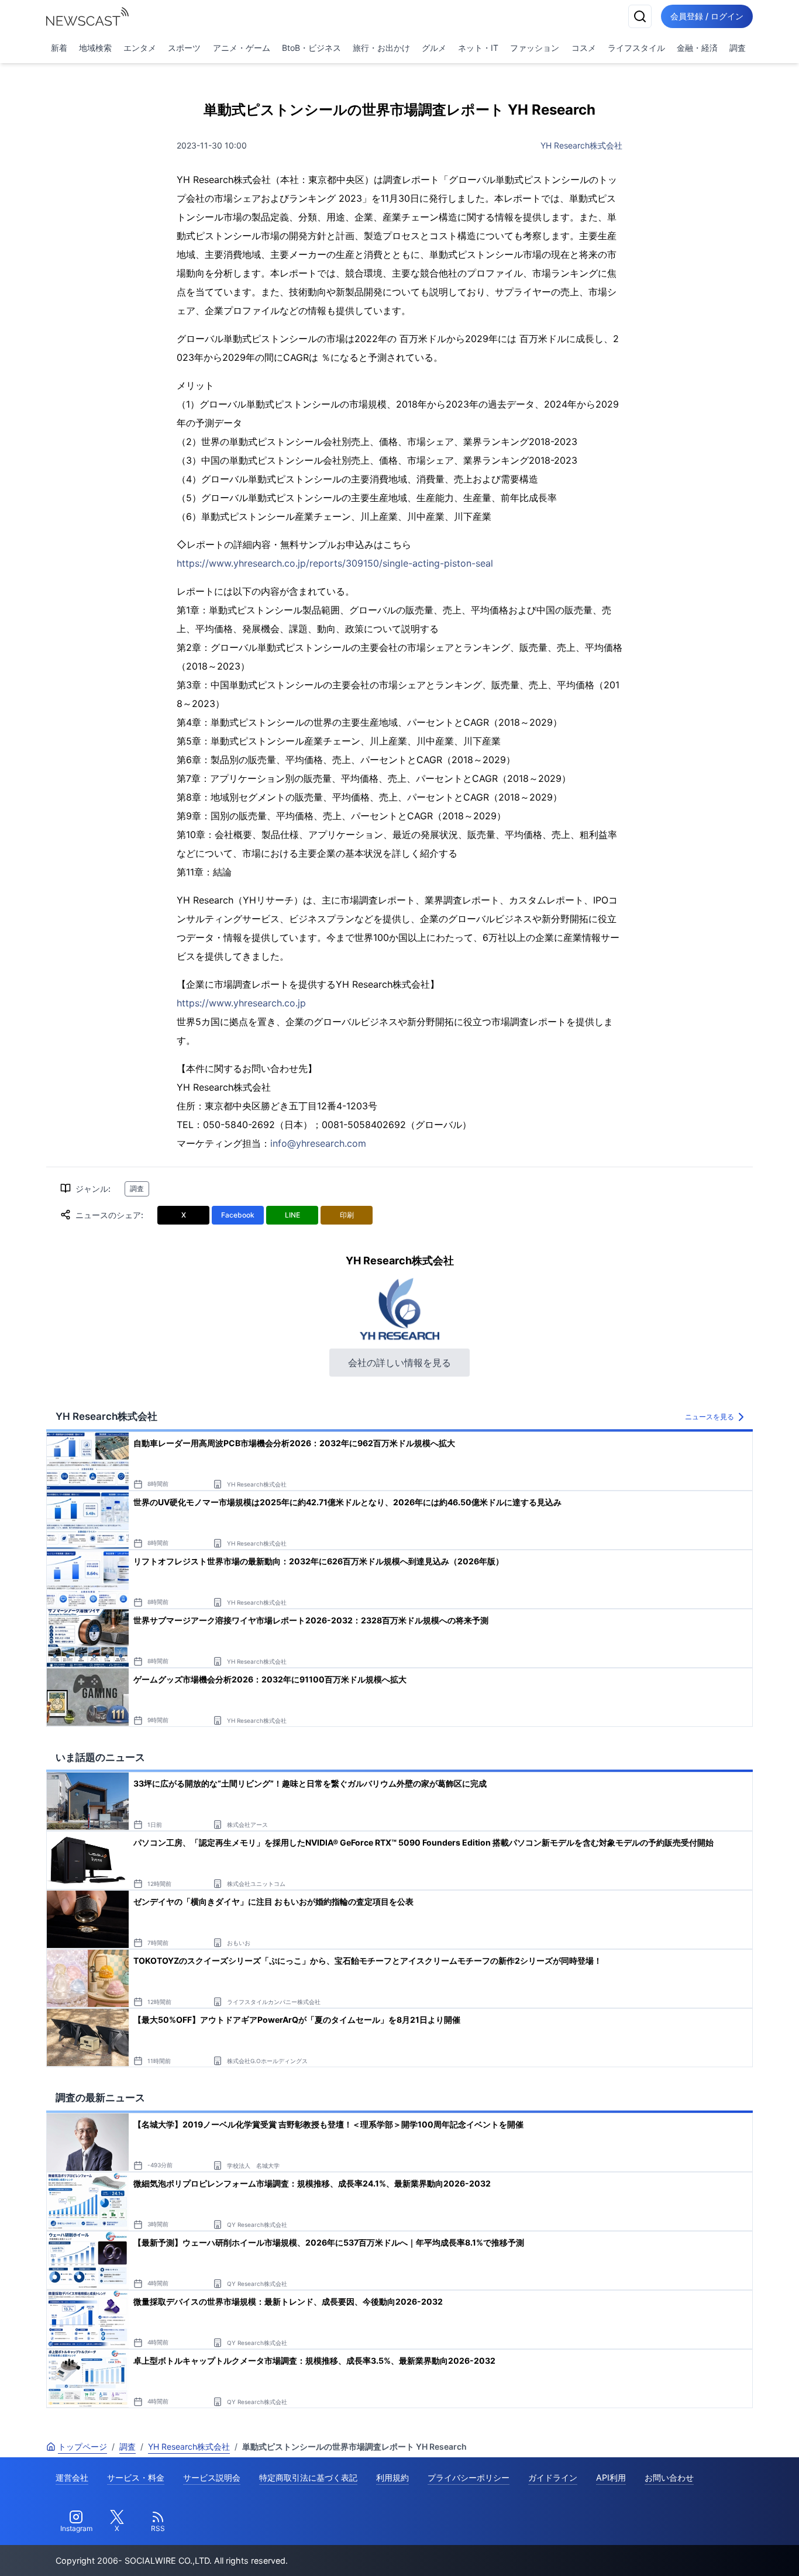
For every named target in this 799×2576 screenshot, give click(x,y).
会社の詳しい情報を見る (399, 1363)
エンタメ (140, 48)
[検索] (640, 16)
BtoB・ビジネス (311, 48)
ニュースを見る (710, 1417)
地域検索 (95, 48)
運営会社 (72, 2477)
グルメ (434, 48)
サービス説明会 (212, 2477)
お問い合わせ (669, 2477)
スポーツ (184, 48)
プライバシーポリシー (469, 2477)
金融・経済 (697, 48)
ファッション (535, 48)
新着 (59, 48)
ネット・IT (478, 48)
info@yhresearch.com (318, 1143)
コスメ (584, 48)
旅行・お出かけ (381, 48)
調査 (738, 48)
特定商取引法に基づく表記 (308, 2477)
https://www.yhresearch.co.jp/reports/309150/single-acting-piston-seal (335, 563)
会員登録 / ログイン (707, 16)
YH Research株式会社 (581, 145)
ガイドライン (553, 2477)
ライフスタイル (636, 48)
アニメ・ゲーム (242, 48)
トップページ (82, 2446)
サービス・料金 (136, 2477)
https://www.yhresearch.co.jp (241, 1003)
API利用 (611, 2477)
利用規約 (392, 2477)
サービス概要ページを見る (712, 2551)
